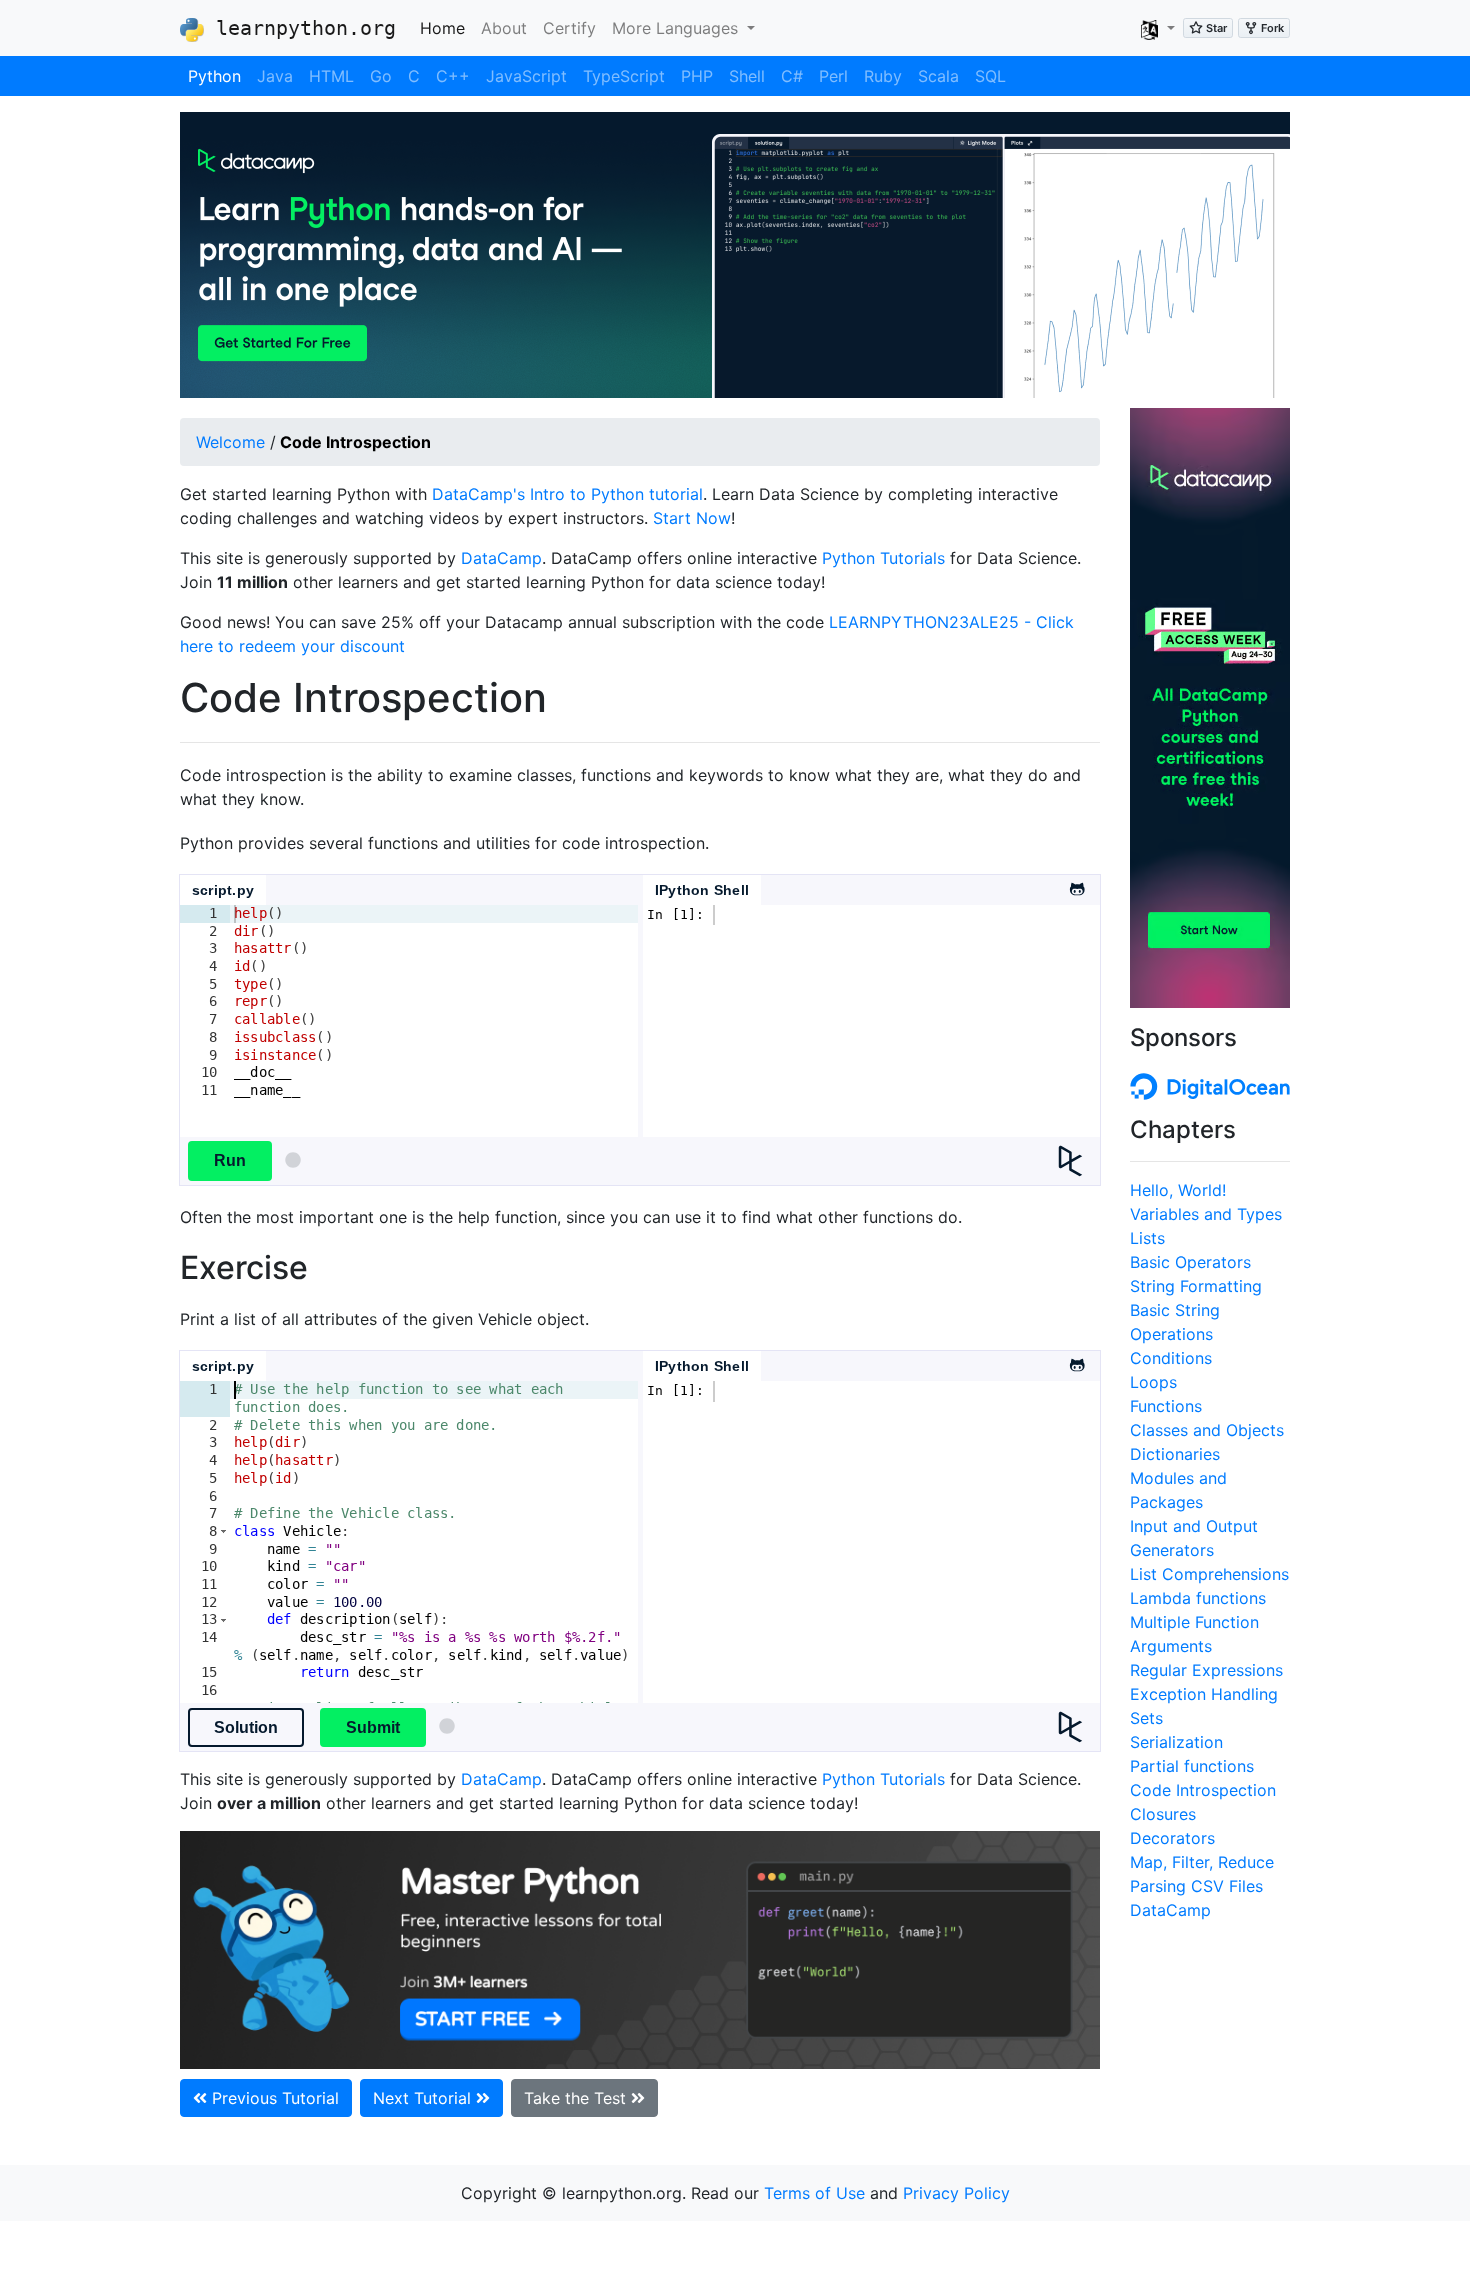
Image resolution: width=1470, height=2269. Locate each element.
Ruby (883, 76)
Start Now (692, 518)
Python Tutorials (883, 558)
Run (230, 1160)
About (504, 28)
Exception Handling (1204, 1694)
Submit (373, 1727)
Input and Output (1194, 1526)
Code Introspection (1203, 1790)
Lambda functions (1198, 1598)
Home (446, 27)
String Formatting (1196, 1286)
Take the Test (577, 2098)
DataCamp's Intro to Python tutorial (567, 494)
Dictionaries (1175, 1454)
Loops (1153, 1382)
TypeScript (624, 76)
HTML (331, 76)
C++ (453, 76)
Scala (938, 76)
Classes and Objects (1207, 1430)
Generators (1172, 1550)
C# (792, 76)
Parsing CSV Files (1196, 1886)
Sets (1146, 1718)
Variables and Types (1206, 1214)
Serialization (1176, 1742)
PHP (697, 76)
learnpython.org (300, 28)
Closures (1163, 1814)
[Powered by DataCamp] (1078, 1161)
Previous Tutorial (273, 2098)
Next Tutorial (424, 2098)
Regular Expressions (1206, 1670)
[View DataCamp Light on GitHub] (1076, 883)
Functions (1166, 1406)
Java (275, 76)
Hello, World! (1178, 1190)
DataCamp (501, 558)
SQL (990, 76)
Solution (246, 1727)
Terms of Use (814, 2193)
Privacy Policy (956, 2193)
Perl (833, 76)
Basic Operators (1190, 1262)
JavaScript (526, 76)
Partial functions (1192, 1766)
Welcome (230, 442)
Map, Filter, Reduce (1202, 1862)
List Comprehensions (1209, 1574)
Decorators (1172, 1838)
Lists (1147, 1238)
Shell (747, 76)
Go (381, 76)
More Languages (677, 28)
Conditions (1171, 1358)
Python (214, 76)
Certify (569, 28)
